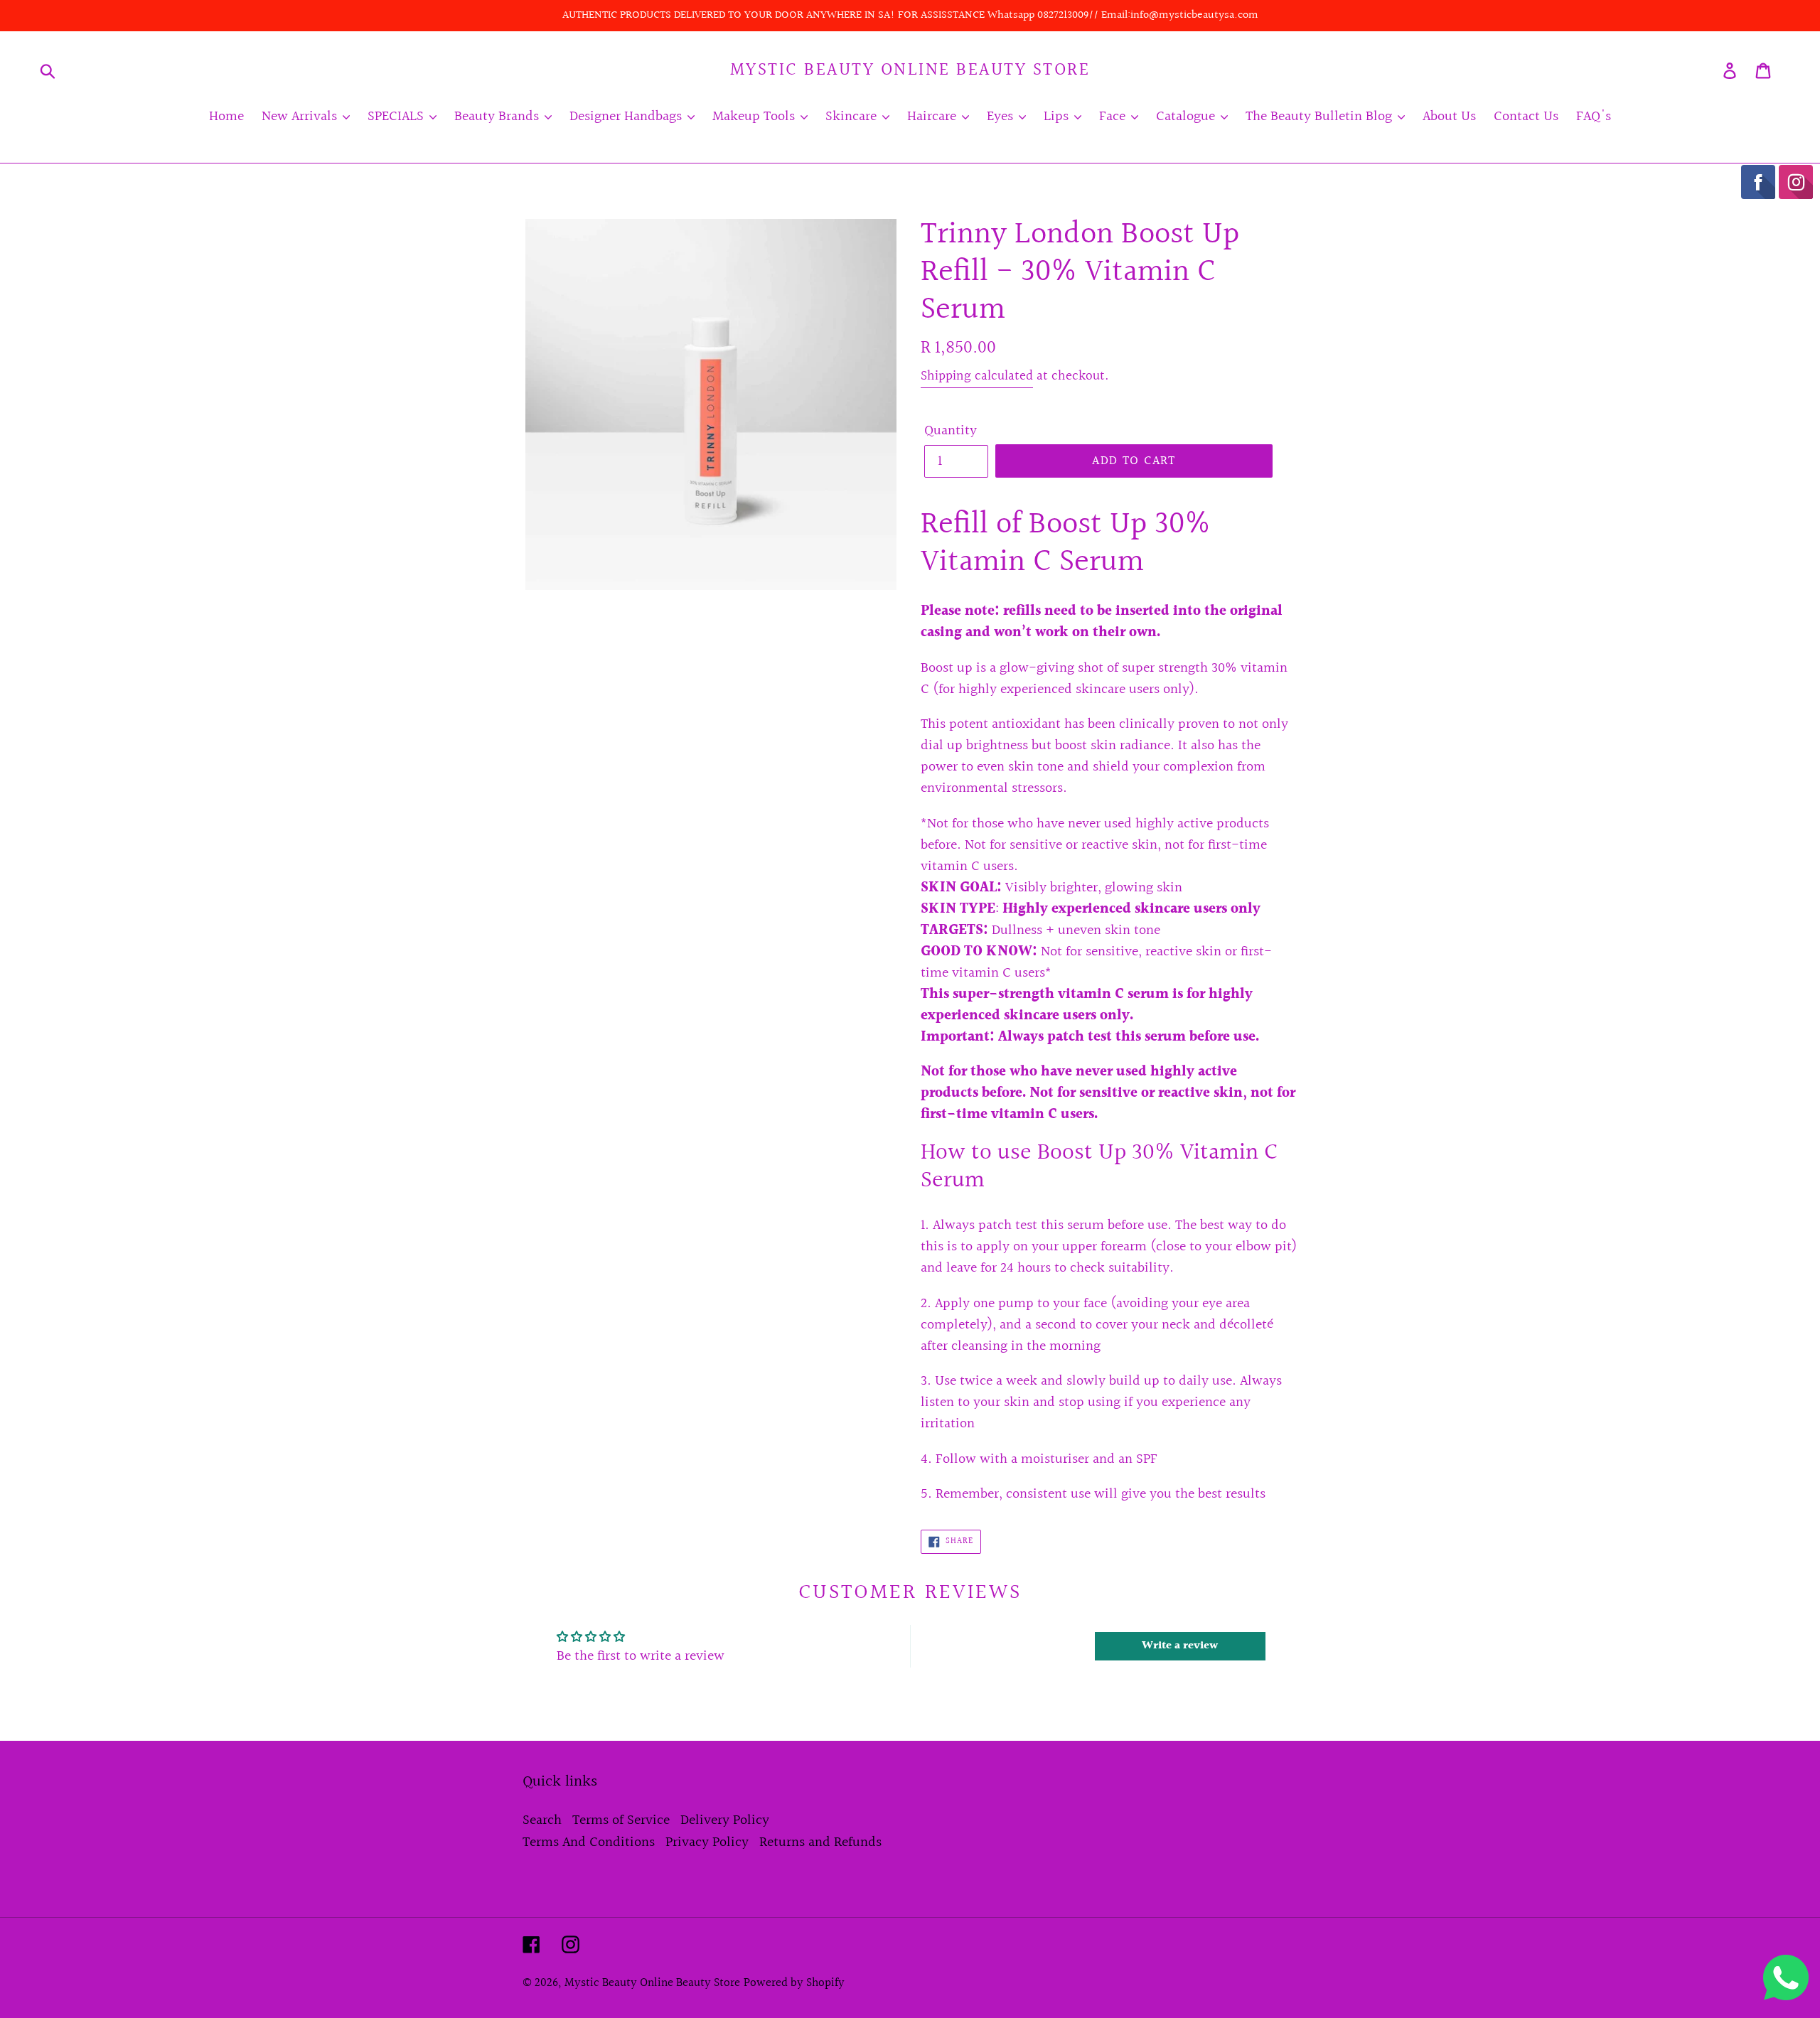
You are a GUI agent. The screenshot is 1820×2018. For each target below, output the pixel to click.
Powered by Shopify (794, 1983)
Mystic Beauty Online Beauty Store (910, 70)
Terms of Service (621, 1820)
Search (542, 1820)
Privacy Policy (707, 1842)
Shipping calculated (977, 376)
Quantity (951, 431)
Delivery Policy (725, 1820)
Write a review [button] (1180, 1646)
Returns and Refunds (820, 1842)
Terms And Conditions (589, 1842)
